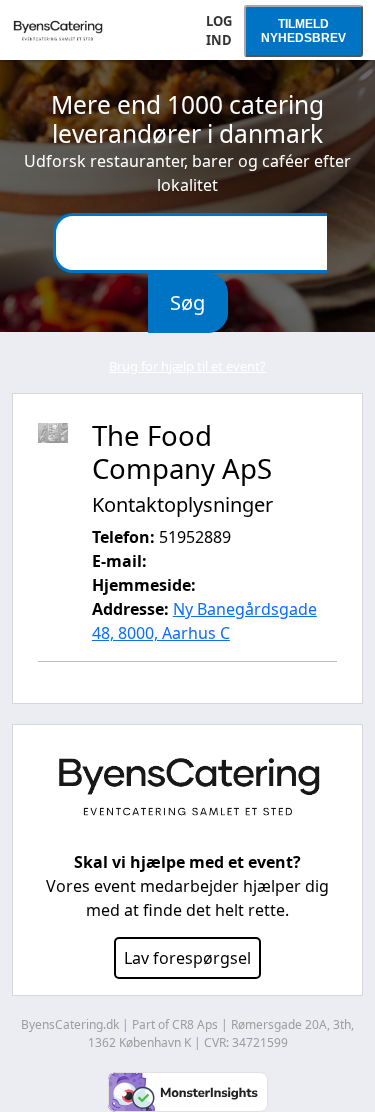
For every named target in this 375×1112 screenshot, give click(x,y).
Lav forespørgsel (187, 958)
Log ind (219, 31)
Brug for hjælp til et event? (187, 366)
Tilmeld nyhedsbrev (303, 31)
